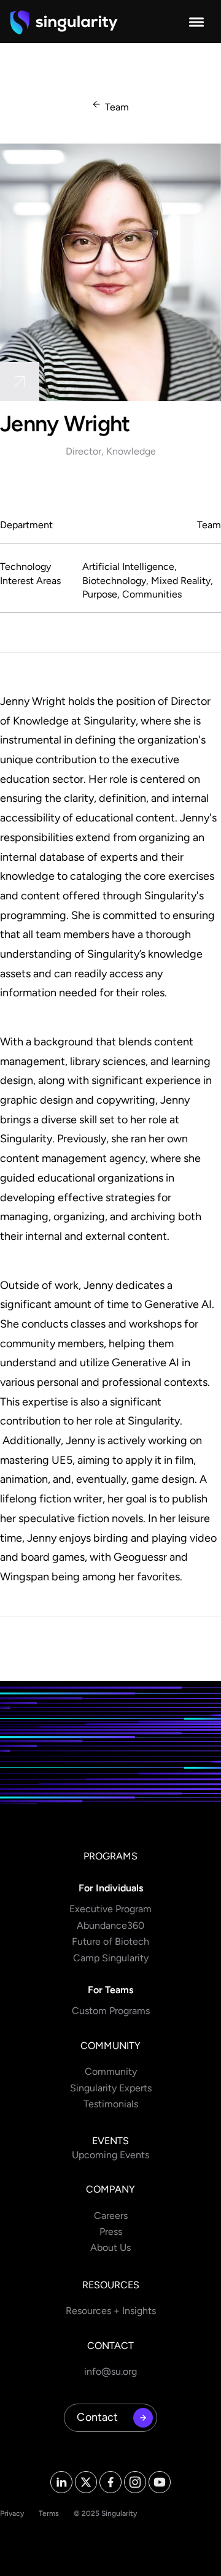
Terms (49, 2513)
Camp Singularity (111, 1958)
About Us (110, 2247)
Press (111, 2232)
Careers (111, 2216)
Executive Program (110, 1909)
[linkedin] (20, 382)
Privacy (12, 2513)
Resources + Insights (111, 2311)
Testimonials (111, 2104)
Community (111, 2071)
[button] (196, 22)
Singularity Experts (111, 2088)
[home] (64, 22)
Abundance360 (110, 1925)
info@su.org (110, 2371)
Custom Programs (111, 2011)
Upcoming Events (110, 2155)
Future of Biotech (110, 1941)
